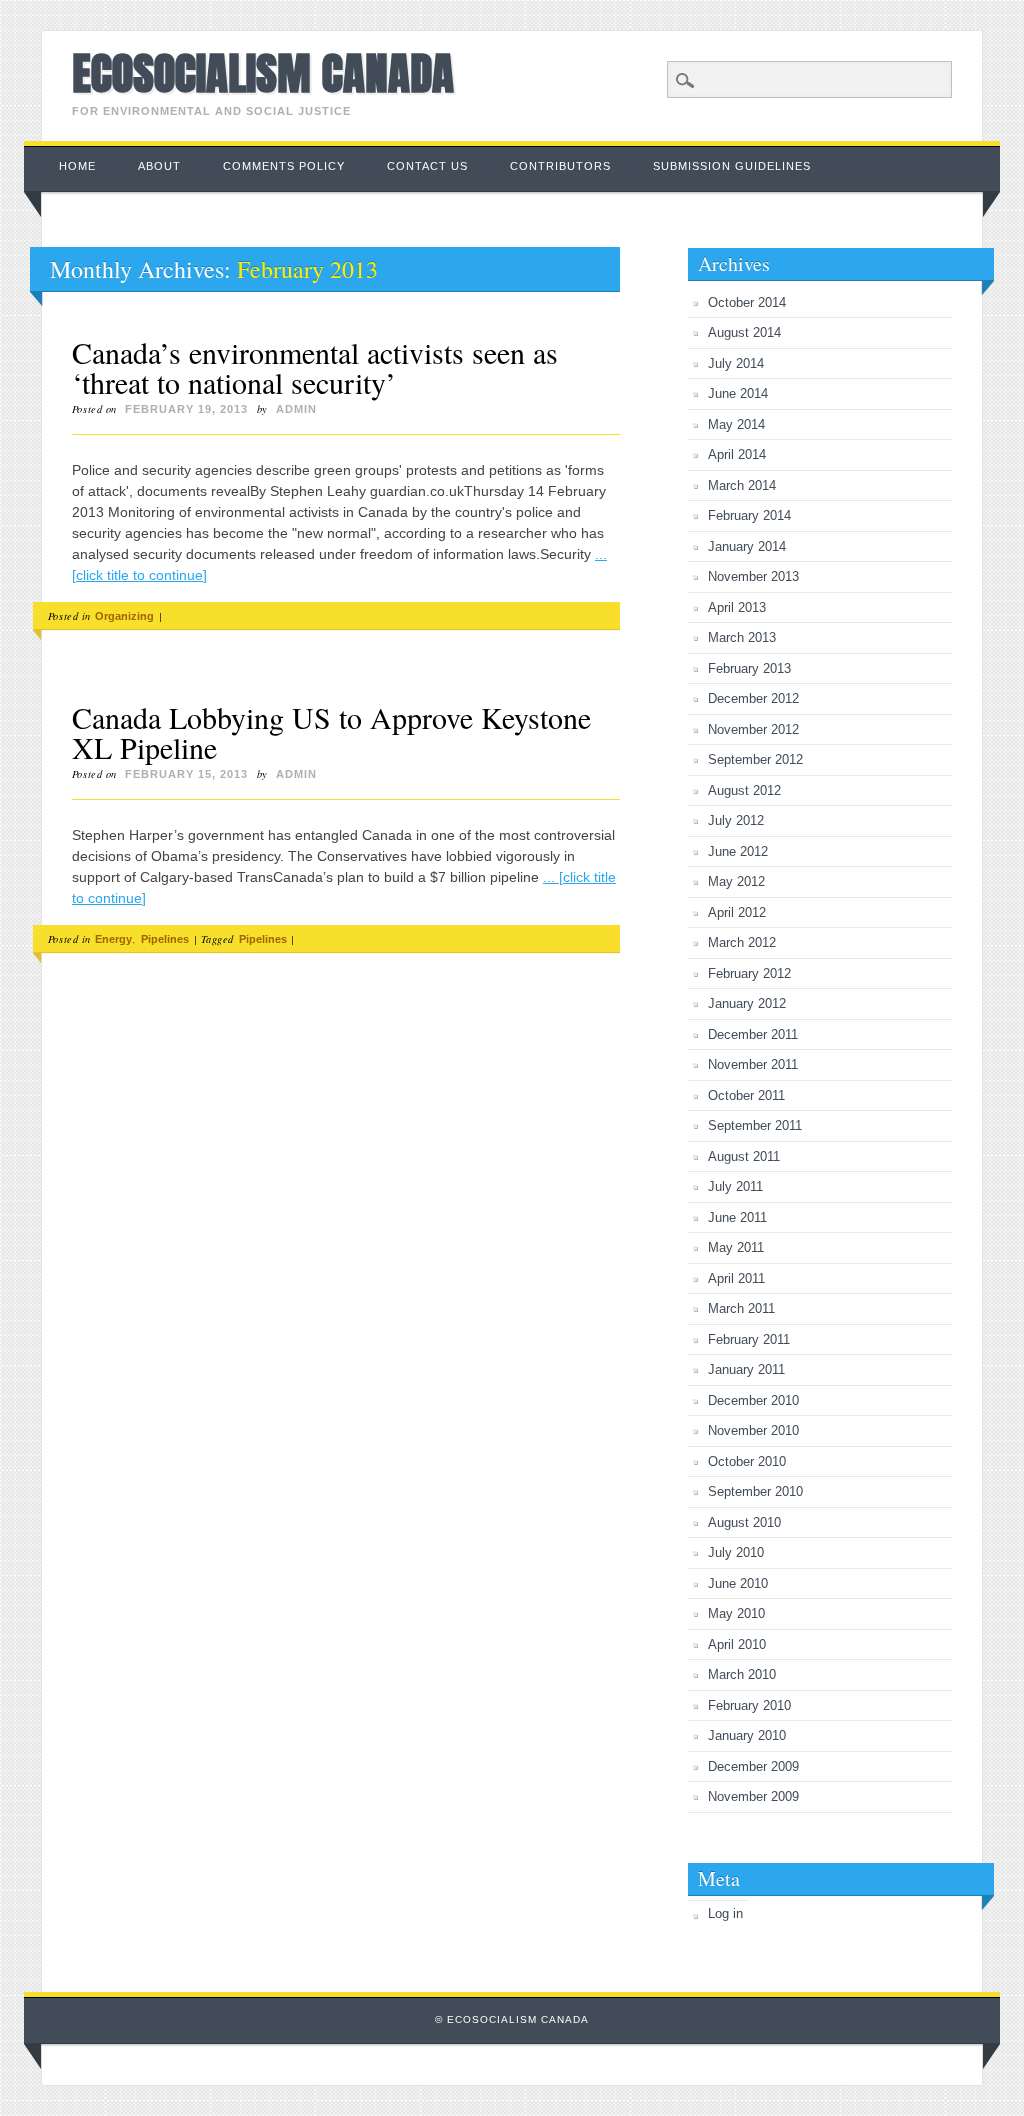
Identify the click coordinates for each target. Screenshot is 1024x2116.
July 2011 (735, 1186)
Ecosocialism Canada (263, 73)
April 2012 (737, 912)
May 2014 (736, 424)
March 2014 (742, 485)
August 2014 (744, 332)
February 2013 (749, 668)
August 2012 (744, 790)
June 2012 (738, 851)
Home (77, 166)
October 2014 (747, 302)
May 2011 (736, 1247)
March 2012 (742, 942)
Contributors (560, 166)
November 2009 (753, 1796)
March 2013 (742, 637)
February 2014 (749, 515)
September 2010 (755, 1491)
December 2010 (753, 1400)
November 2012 (753, 729)
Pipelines (165, 939)
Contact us (427, 166)
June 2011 (737, 1217)
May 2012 (736, 881)
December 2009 (753, 1766)
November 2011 (753, 1064)
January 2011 (746, 1369)
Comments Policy (284, 166)
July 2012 (736, 820)
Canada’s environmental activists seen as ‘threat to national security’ (315, 367)
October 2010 (747, 1461)
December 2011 (753, 1034)
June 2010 (738, 1583)
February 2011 (749, 1339)
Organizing (124, 616)
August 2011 (744, 1156)
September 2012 (755, 759)
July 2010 (736, 1552)
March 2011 (741, 1308)
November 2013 (753, 576)
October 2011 (746, 1095)
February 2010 (749, 1705)
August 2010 (744, 1522)
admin (296, 409)
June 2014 (738, 393)
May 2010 (736, 1613)
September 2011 (755, 1125)
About (159, 166)
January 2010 (747, 1735)
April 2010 (737, 1644)
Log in (725, 1913)
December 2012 (753, 698)
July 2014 (736, 363)
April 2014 (737, 454)
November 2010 (753, 1430)
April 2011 (736, 1278)
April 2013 (737, 607)
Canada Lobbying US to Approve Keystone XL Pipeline (331, 732)
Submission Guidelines (732, 166)
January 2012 (747, 1003)
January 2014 (747, 546)
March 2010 (742, 1674)
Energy (113, 939)
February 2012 (749, 973)
